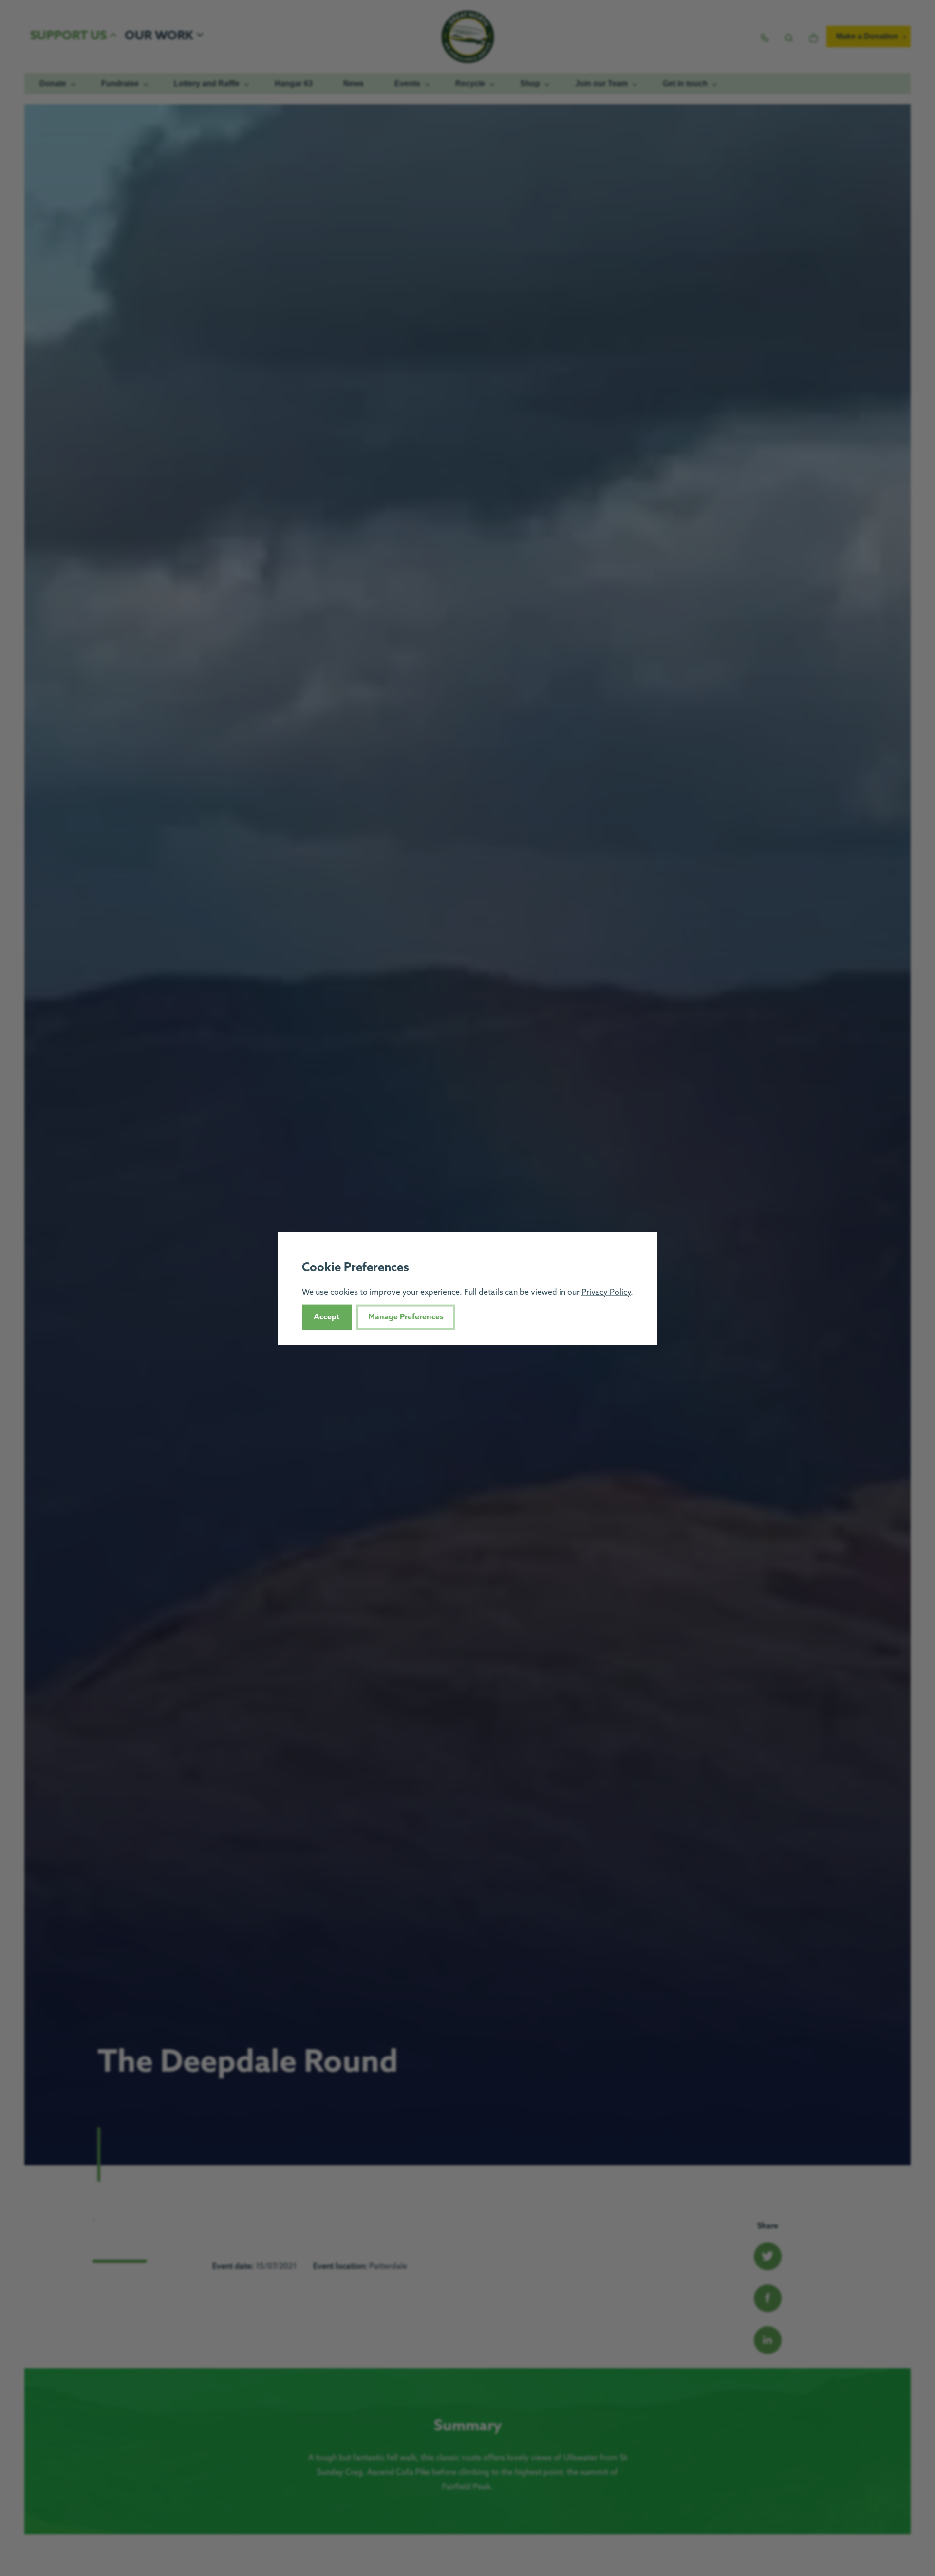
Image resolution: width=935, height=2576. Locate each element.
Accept (327, 1317)
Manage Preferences (406, 1317)
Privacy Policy (606, 1292)
